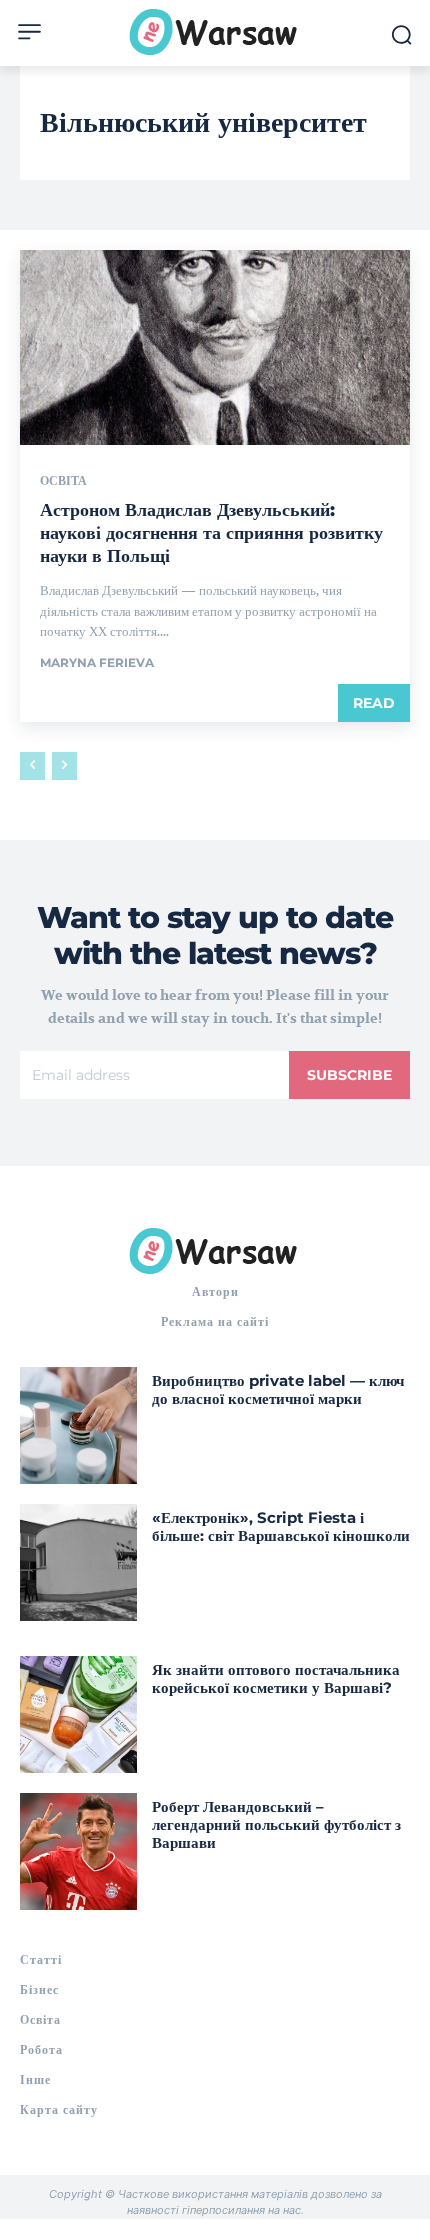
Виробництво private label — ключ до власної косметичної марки (278, 1389)
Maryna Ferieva (97, 662)
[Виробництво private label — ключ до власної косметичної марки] (78, 1425)
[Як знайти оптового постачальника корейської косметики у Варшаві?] (78, 1714)
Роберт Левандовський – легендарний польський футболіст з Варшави (276, 1824)
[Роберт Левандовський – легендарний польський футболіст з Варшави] (78, 1851)
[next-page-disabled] (64, 766)
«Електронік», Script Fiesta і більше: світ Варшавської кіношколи (281, 1526)
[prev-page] (32, 766)
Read (374, 703)
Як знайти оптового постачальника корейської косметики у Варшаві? (276, 1678)
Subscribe (349, 1075)
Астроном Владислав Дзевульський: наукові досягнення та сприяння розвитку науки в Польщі (211, 533)
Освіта (63, 481)
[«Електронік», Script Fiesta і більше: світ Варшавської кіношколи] (78, 1562)
